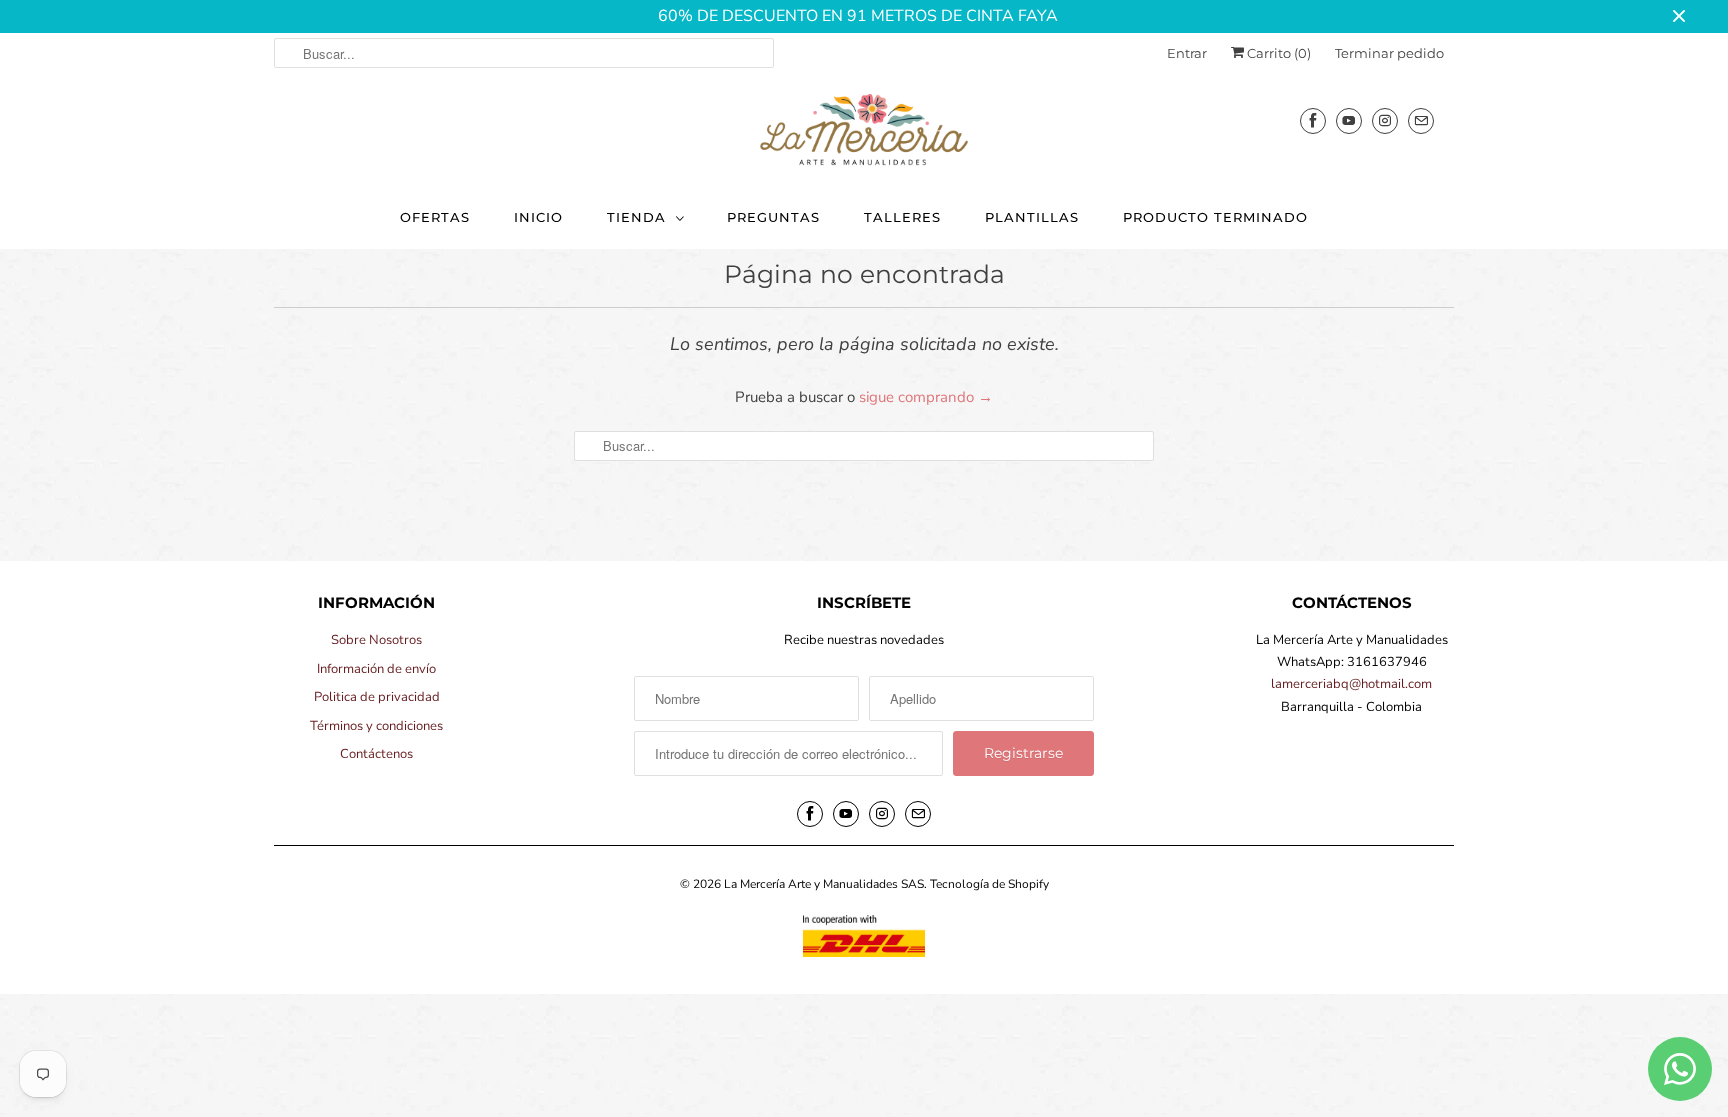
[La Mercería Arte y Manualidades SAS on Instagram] (1385, 120)
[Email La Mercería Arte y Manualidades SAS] (1421, 120)
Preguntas (773, 217)
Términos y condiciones (376, 726)
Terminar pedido (1389, 53)
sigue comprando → (926, 397)
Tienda (636, 217)
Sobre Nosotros (376, 640)
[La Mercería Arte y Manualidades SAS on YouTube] (1349, 120)
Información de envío (376, 669)
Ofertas (435, 217)
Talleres (902, 217)
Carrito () (1277, 53)
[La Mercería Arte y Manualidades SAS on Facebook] (1313, 120)
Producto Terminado (1215, 217)
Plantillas (1032, 217)
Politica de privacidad (377, 697)
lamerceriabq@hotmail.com (1351, 684)
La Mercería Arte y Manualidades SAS (824, 884)
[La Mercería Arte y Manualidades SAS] (864, 131)
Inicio (538, 217)
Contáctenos (376, 754)
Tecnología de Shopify (989, 884)
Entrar (1187, 53)
